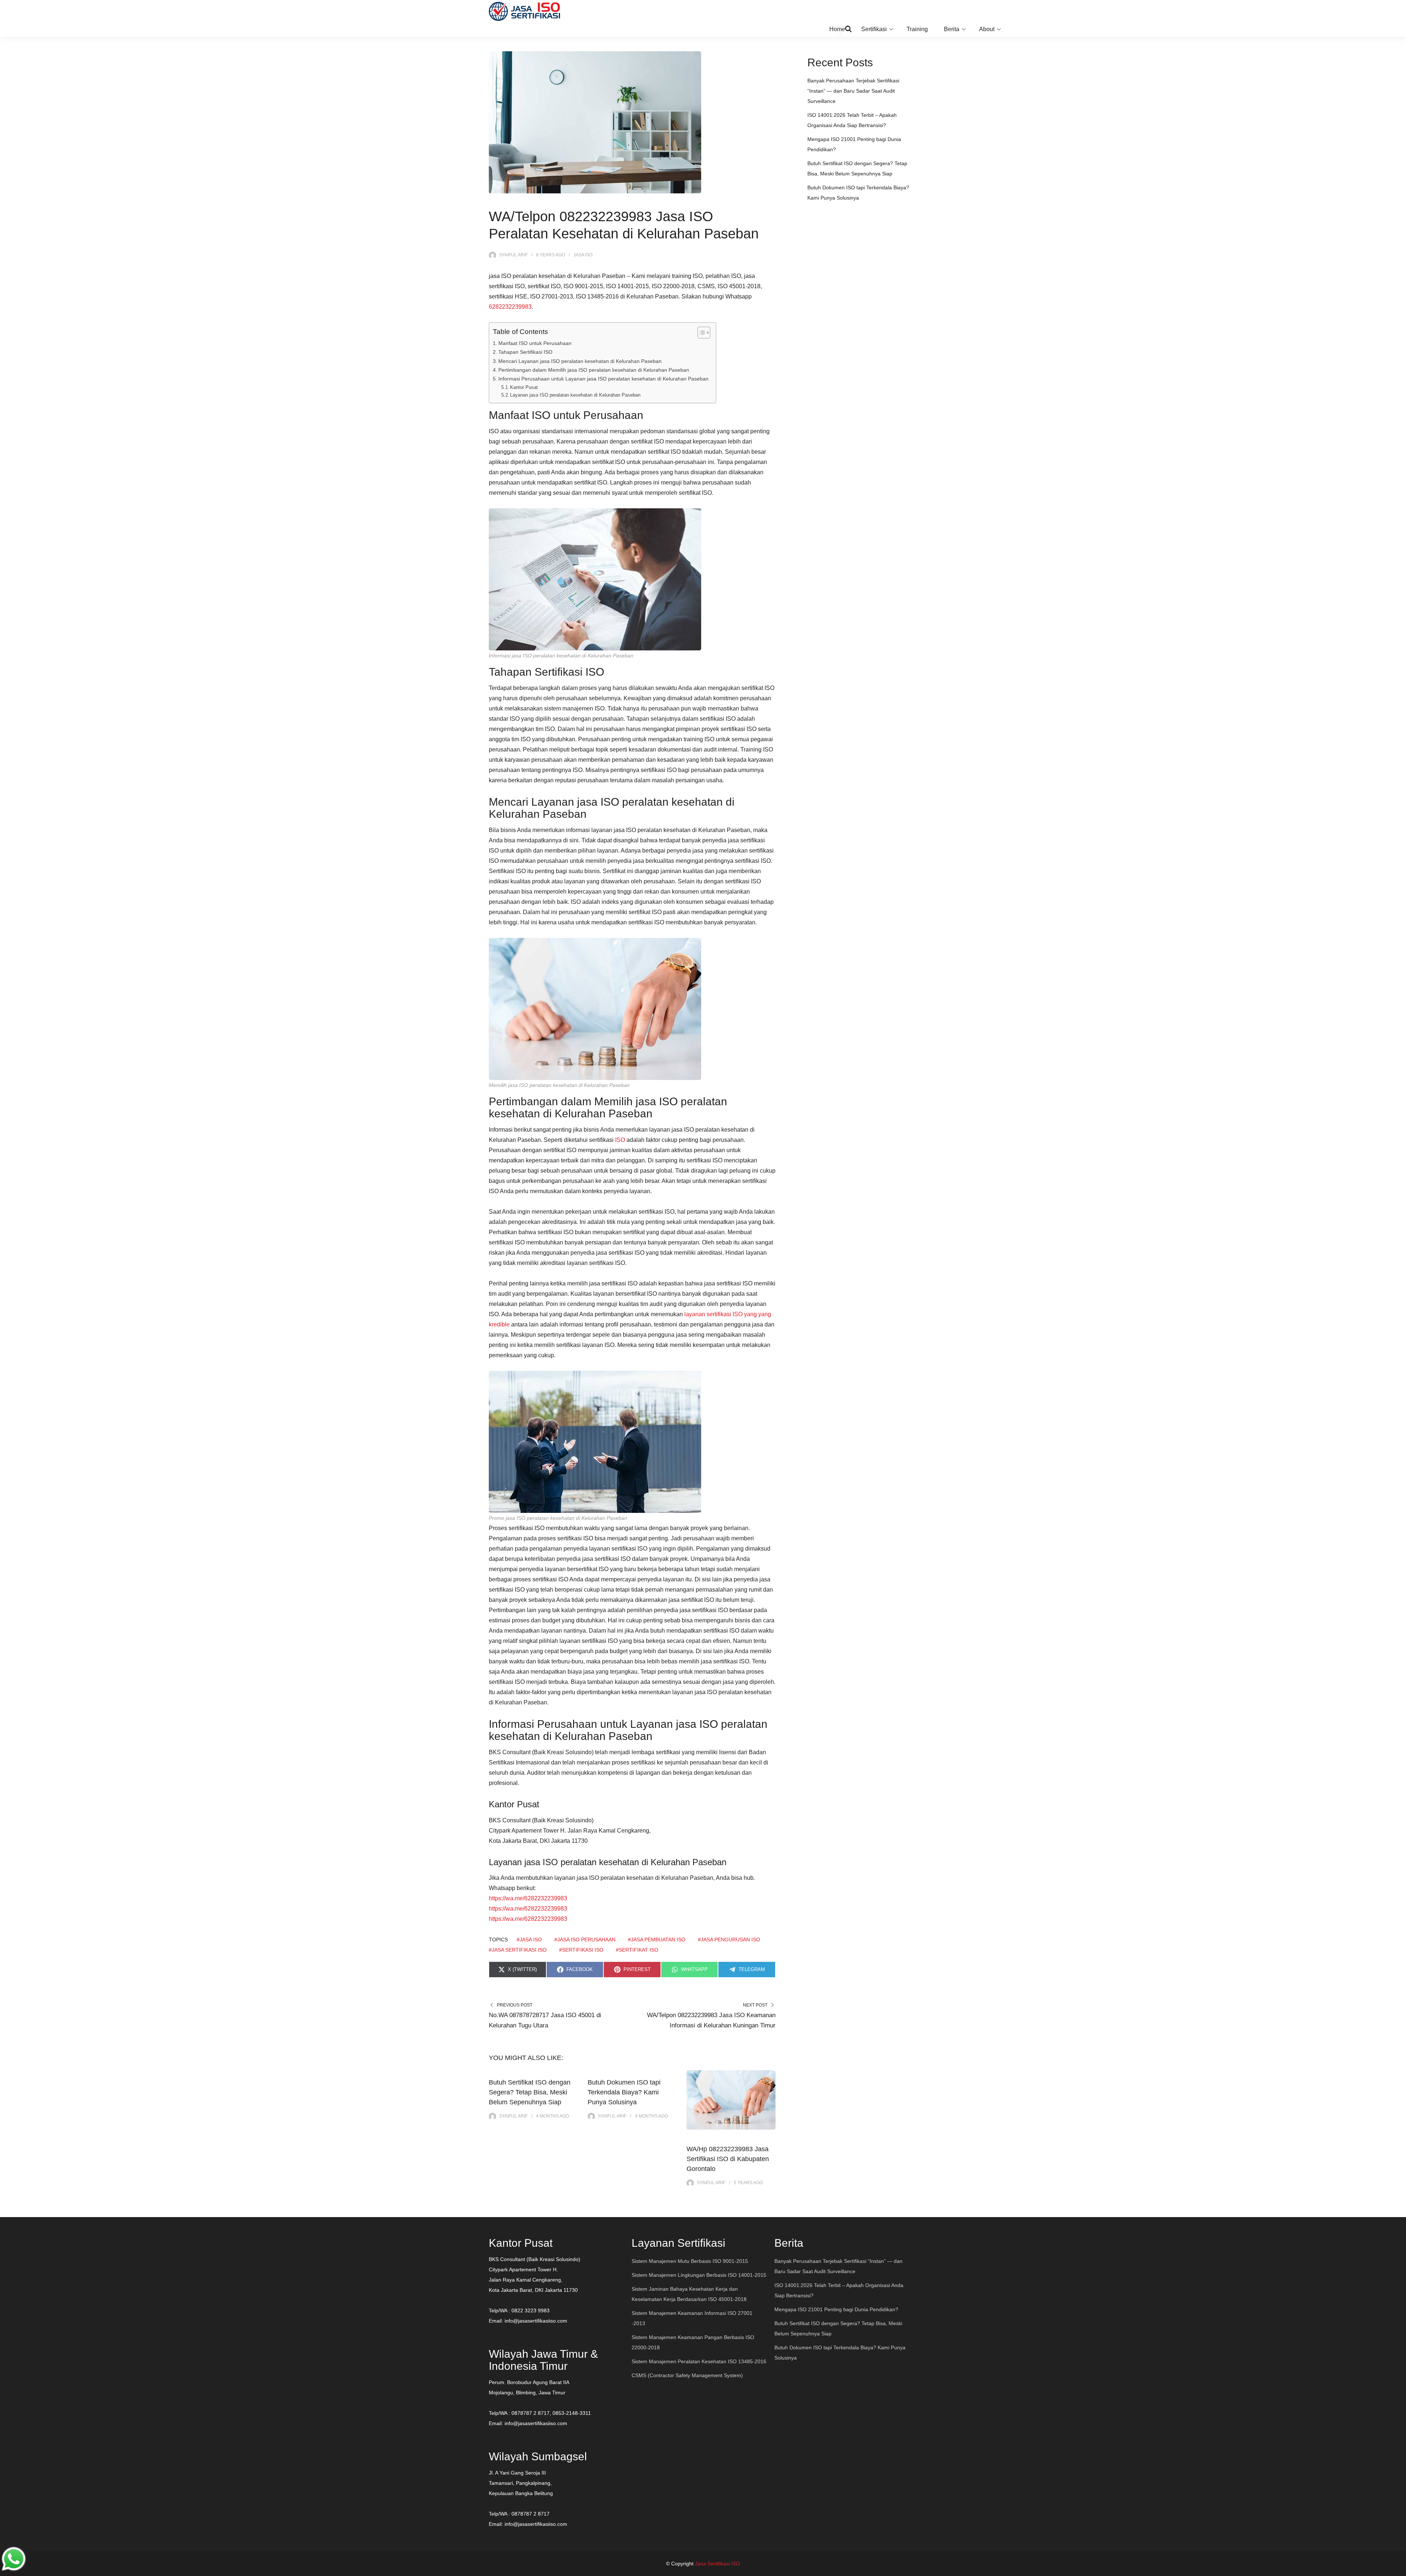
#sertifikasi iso (581, 1950)
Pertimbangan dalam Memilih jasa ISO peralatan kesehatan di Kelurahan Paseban (594, 370)
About (987, 29)
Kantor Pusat (524, 387)
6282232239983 (510, 307)
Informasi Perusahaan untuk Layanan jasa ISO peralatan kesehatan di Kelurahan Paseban (603, 379)
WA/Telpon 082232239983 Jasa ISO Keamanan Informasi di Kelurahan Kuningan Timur (711, 2020)
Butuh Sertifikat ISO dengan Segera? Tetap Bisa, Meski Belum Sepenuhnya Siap (530, 2092)
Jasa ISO (583, 255)
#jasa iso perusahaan (585, 1940)
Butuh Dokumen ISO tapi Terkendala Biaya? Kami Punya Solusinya (624, 2092)
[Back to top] (1399, 2569)
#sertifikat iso (637, 1950)
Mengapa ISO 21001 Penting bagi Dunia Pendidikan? (836, 2309)
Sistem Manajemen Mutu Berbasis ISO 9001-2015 (690, 2261)
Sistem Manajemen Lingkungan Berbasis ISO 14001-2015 (699, 2275)
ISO (620, 1140)
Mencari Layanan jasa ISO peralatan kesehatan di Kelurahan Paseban (580, 361)
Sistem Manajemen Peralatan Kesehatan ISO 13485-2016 (699, 2361)
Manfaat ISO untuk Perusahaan (535, 343)
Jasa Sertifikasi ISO (717, 2564)
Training (917, 29)
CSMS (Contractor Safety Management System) (687, 2375)
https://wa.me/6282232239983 (528, 1898)
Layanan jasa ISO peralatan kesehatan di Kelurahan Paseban (575, 395)
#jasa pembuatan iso (657, 1940)
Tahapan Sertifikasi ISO (525, 352)
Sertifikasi (874, 29)
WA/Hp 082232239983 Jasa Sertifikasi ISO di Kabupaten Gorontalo (728, 2159)
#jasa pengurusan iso (729, 1940)
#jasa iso (529, 1940)
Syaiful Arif (513, 255)
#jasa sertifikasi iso (518, 1950)
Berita (952, 29)
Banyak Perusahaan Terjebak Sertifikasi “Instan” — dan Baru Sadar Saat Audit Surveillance (853, 91)
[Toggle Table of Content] (700, 333)
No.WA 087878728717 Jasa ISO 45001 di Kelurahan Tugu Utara (545, 2020)
